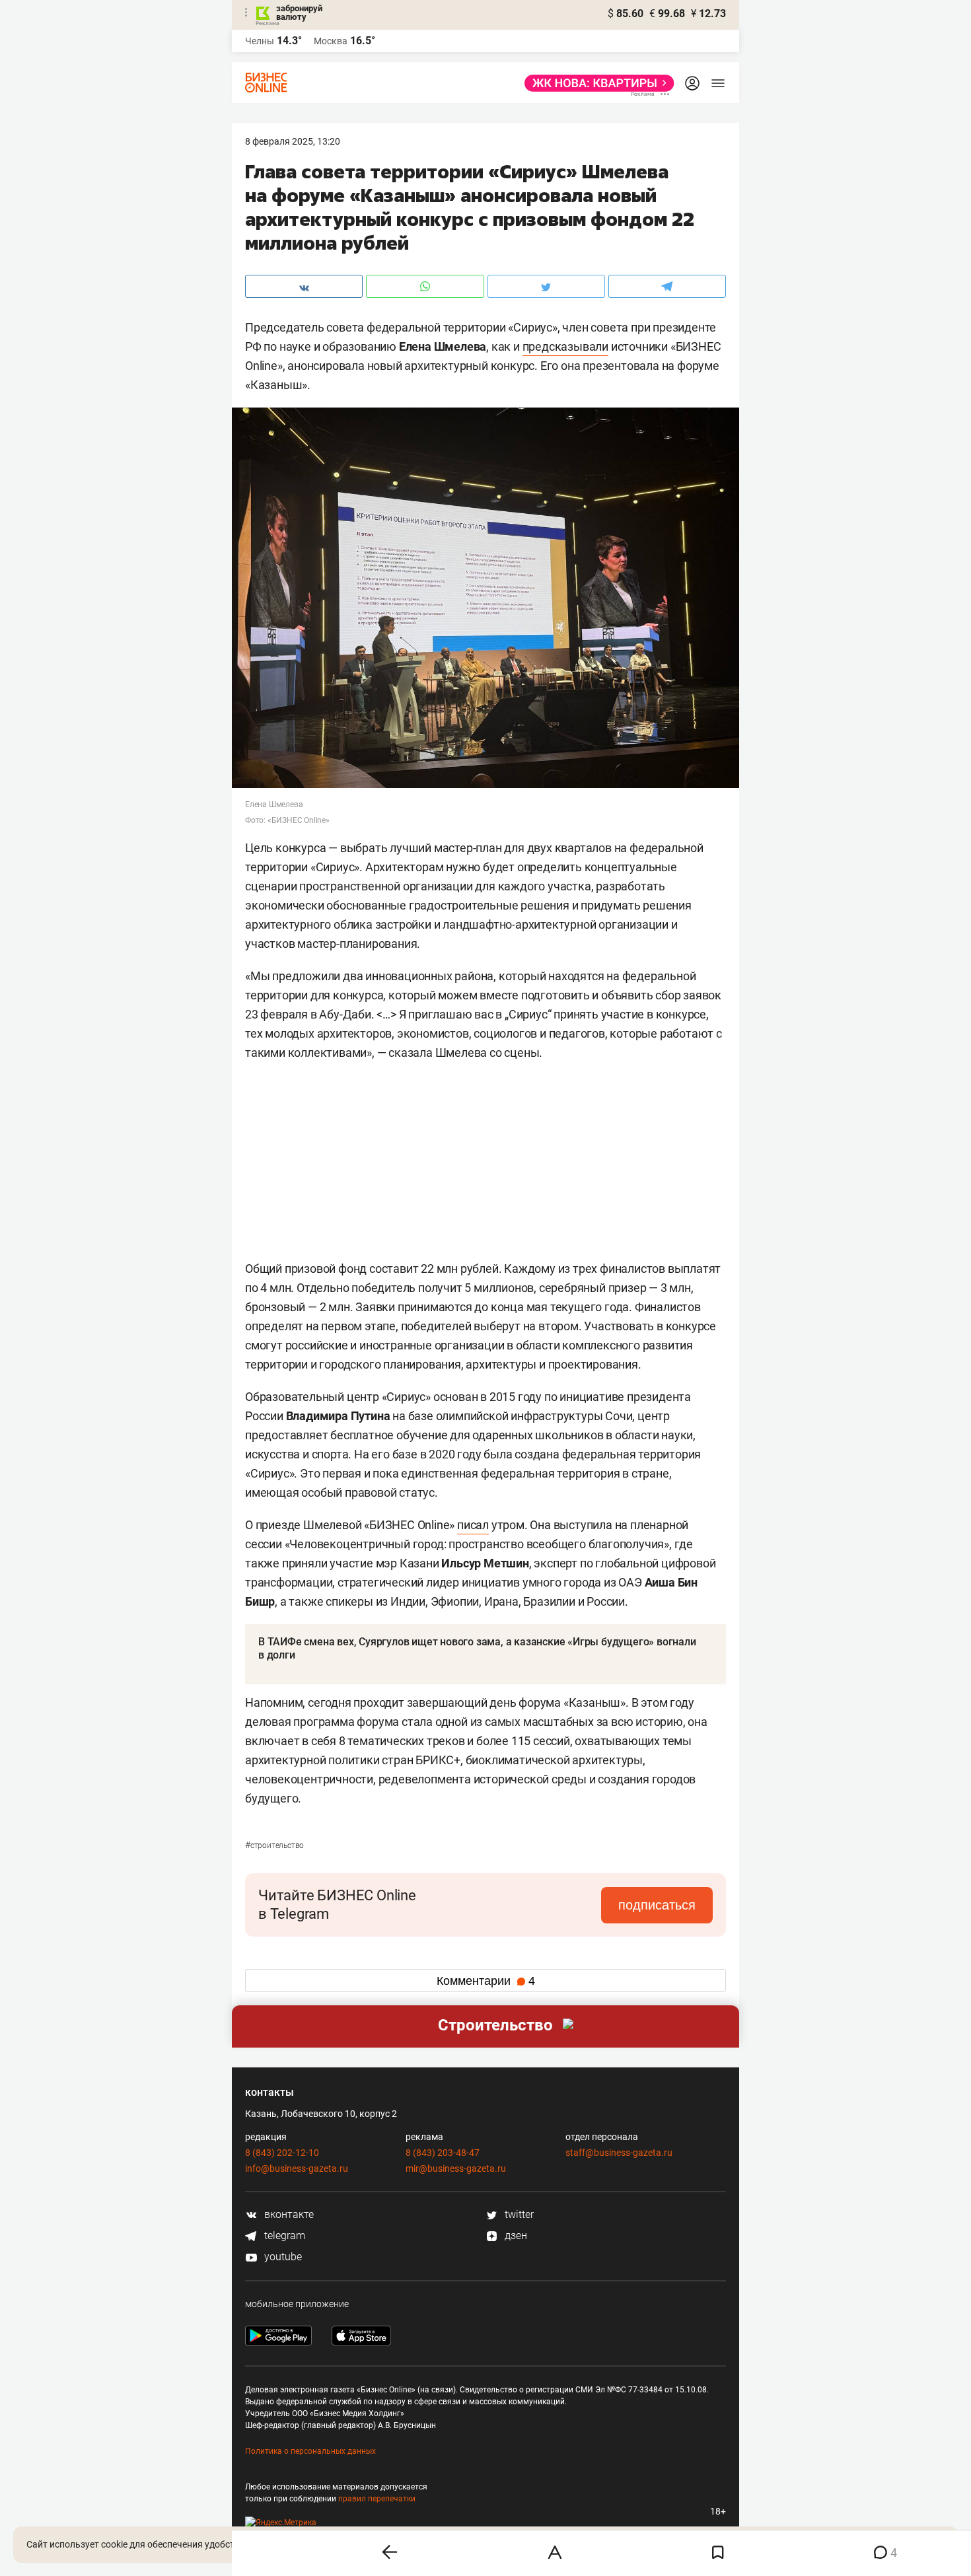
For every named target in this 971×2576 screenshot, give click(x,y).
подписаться (657, 1905)
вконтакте (288, 2214)
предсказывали (565, 346)
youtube (282, 2257)
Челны (260, 41)
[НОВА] (595, 83)
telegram (283, 2236)
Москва (331, 41)
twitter (518, 2214)
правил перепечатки (377, 2499)
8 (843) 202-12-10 (282, 2153)
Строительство (274, 1845)
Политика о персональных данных (310, 2451)
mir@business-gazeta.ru (456, 2168)
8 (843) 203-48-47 (443, 2153)
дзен (515, 2236)
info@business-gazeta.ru (297, 2168)
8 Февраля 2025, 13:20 (293, 141)
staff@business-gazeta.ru (619, 2153)
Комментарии (486, 1981)
